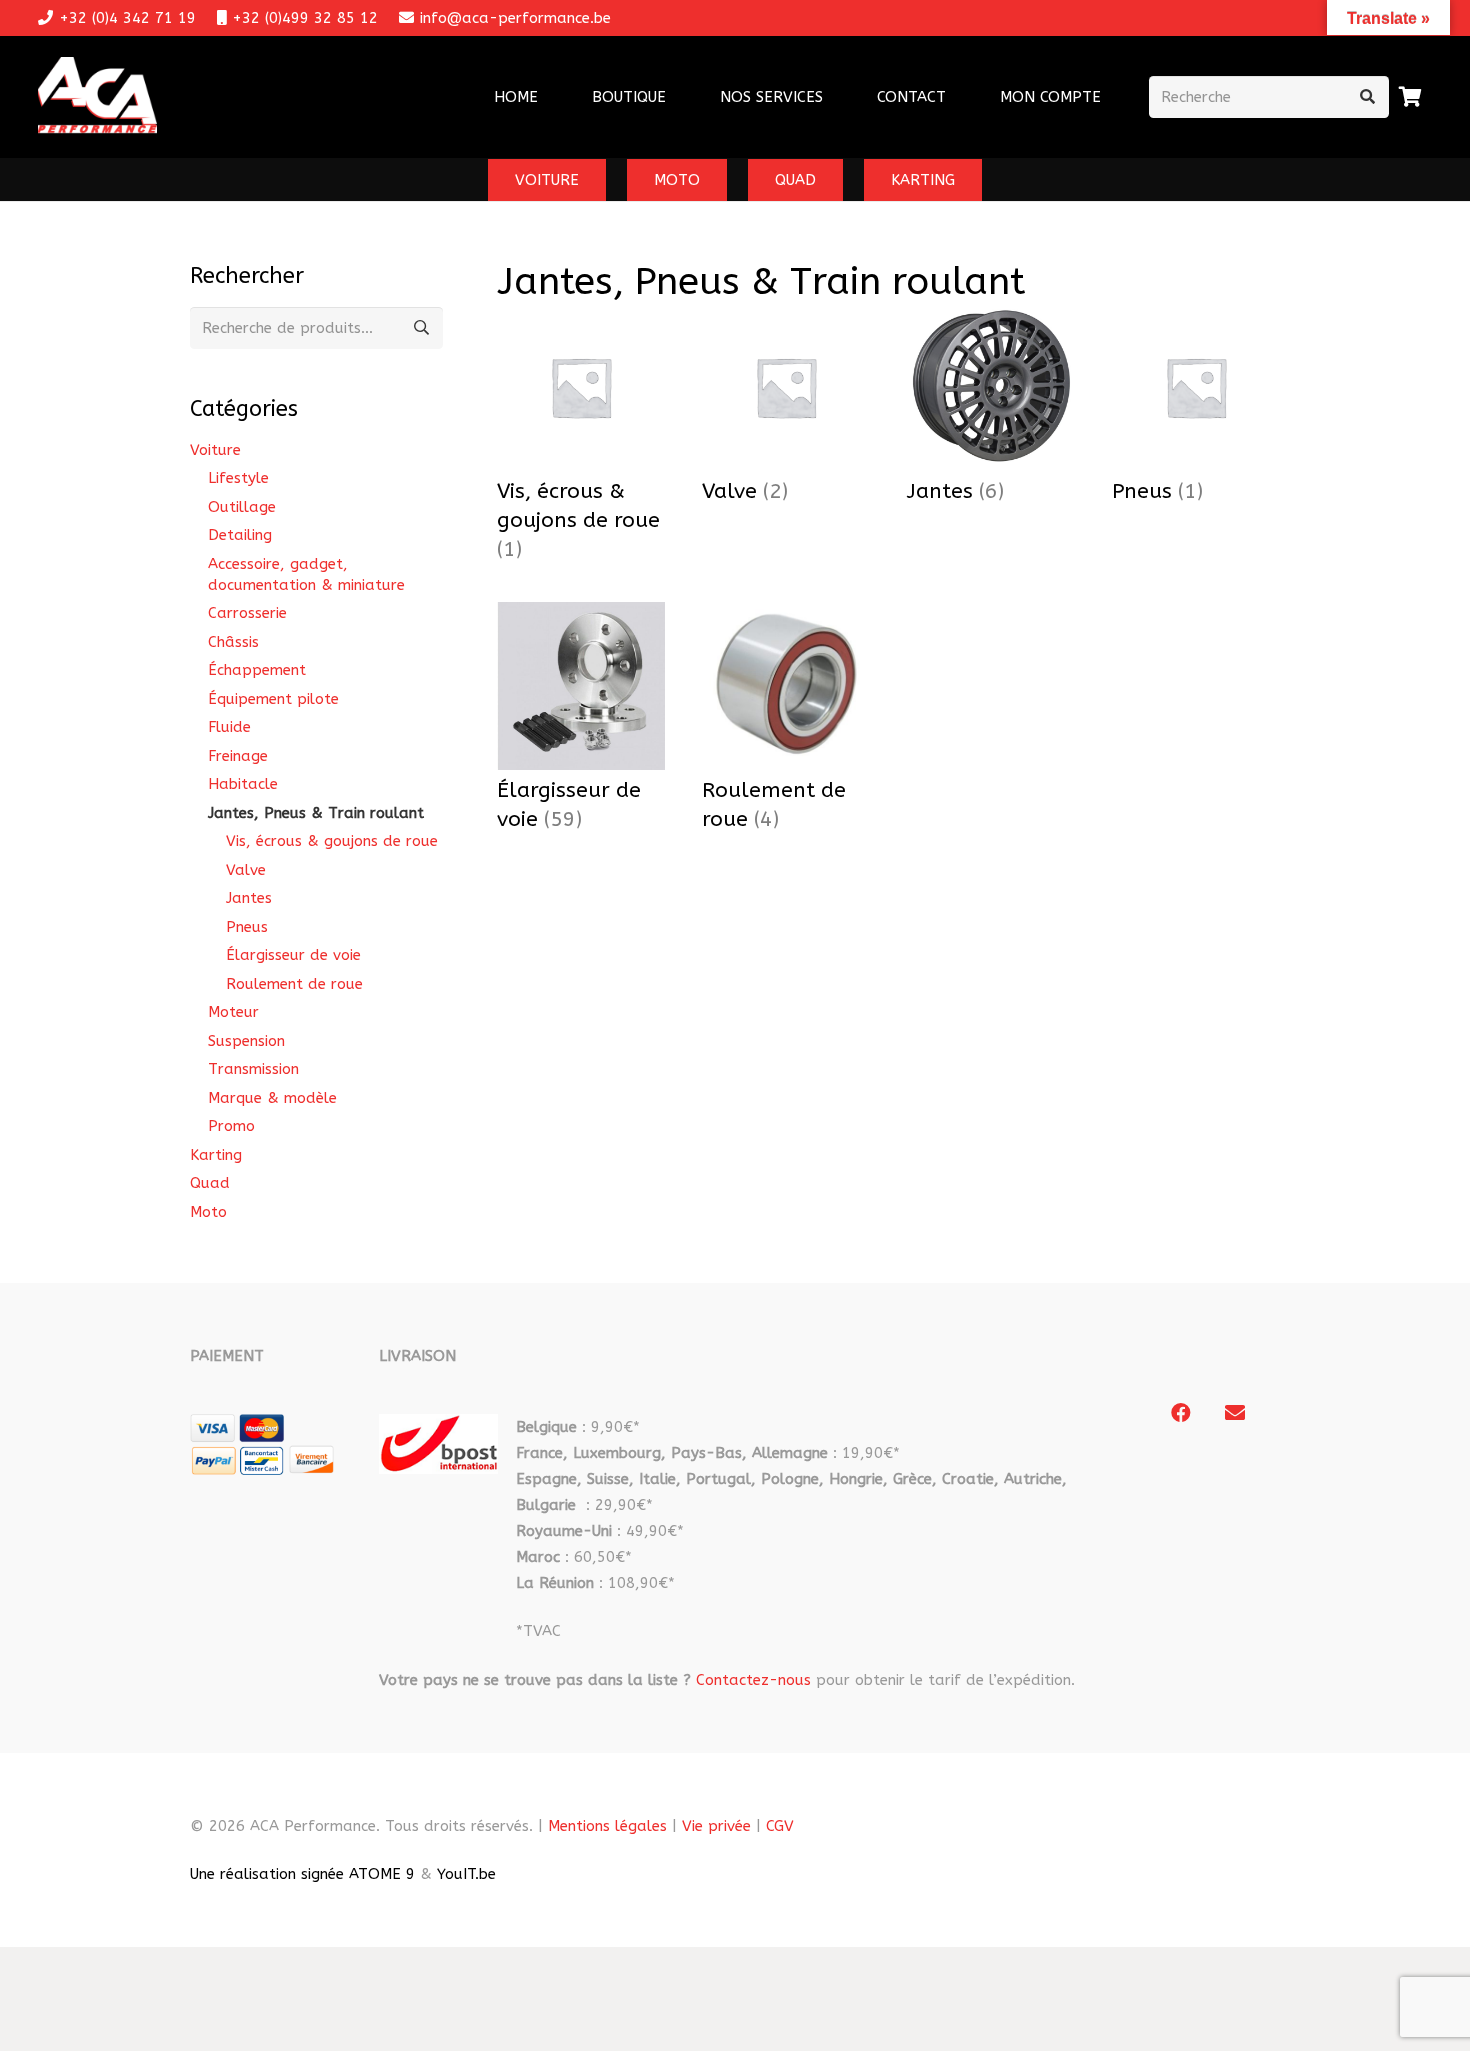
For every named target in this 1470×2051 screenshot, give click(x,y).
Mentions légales (607, 1826)
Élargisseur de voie (293, 955)
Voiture (215, 450)
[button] (836, 97)
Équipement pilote (273, 699)
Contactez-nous (753, 1680)
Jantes (249, 898)
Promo (231, 1126)
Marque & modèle (272, 1098)
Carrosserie (247, 613)
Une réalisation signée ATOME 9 (302, 1874)
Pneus (247, 927)
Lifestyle (238, 478)
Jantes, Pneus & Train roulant (316, 813)
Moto (208, 1212)
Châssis (233, 642)
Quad (210, 1183)
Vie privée (716, 1826)
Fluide (229, 727)
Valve (246, 870)
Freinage (238, 756)
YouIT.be (466, 1874)
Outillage (242, 507)
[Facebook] (1181, 1413)
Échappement (257, 670)
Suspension (246, 1041)
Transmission (253, 1069)
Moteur (233, 1012)
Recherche (422, 328)
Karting (216, 1155)
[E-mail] (1235, 1413)
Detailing (240, 535)
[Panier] (1411, 97)
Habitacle (243, 784)
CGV (780, 1826)
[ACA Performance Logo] (97, 97)
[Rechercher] (1368, 97)
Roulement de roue (294, 984)
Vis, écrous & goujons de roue (332, 841)
